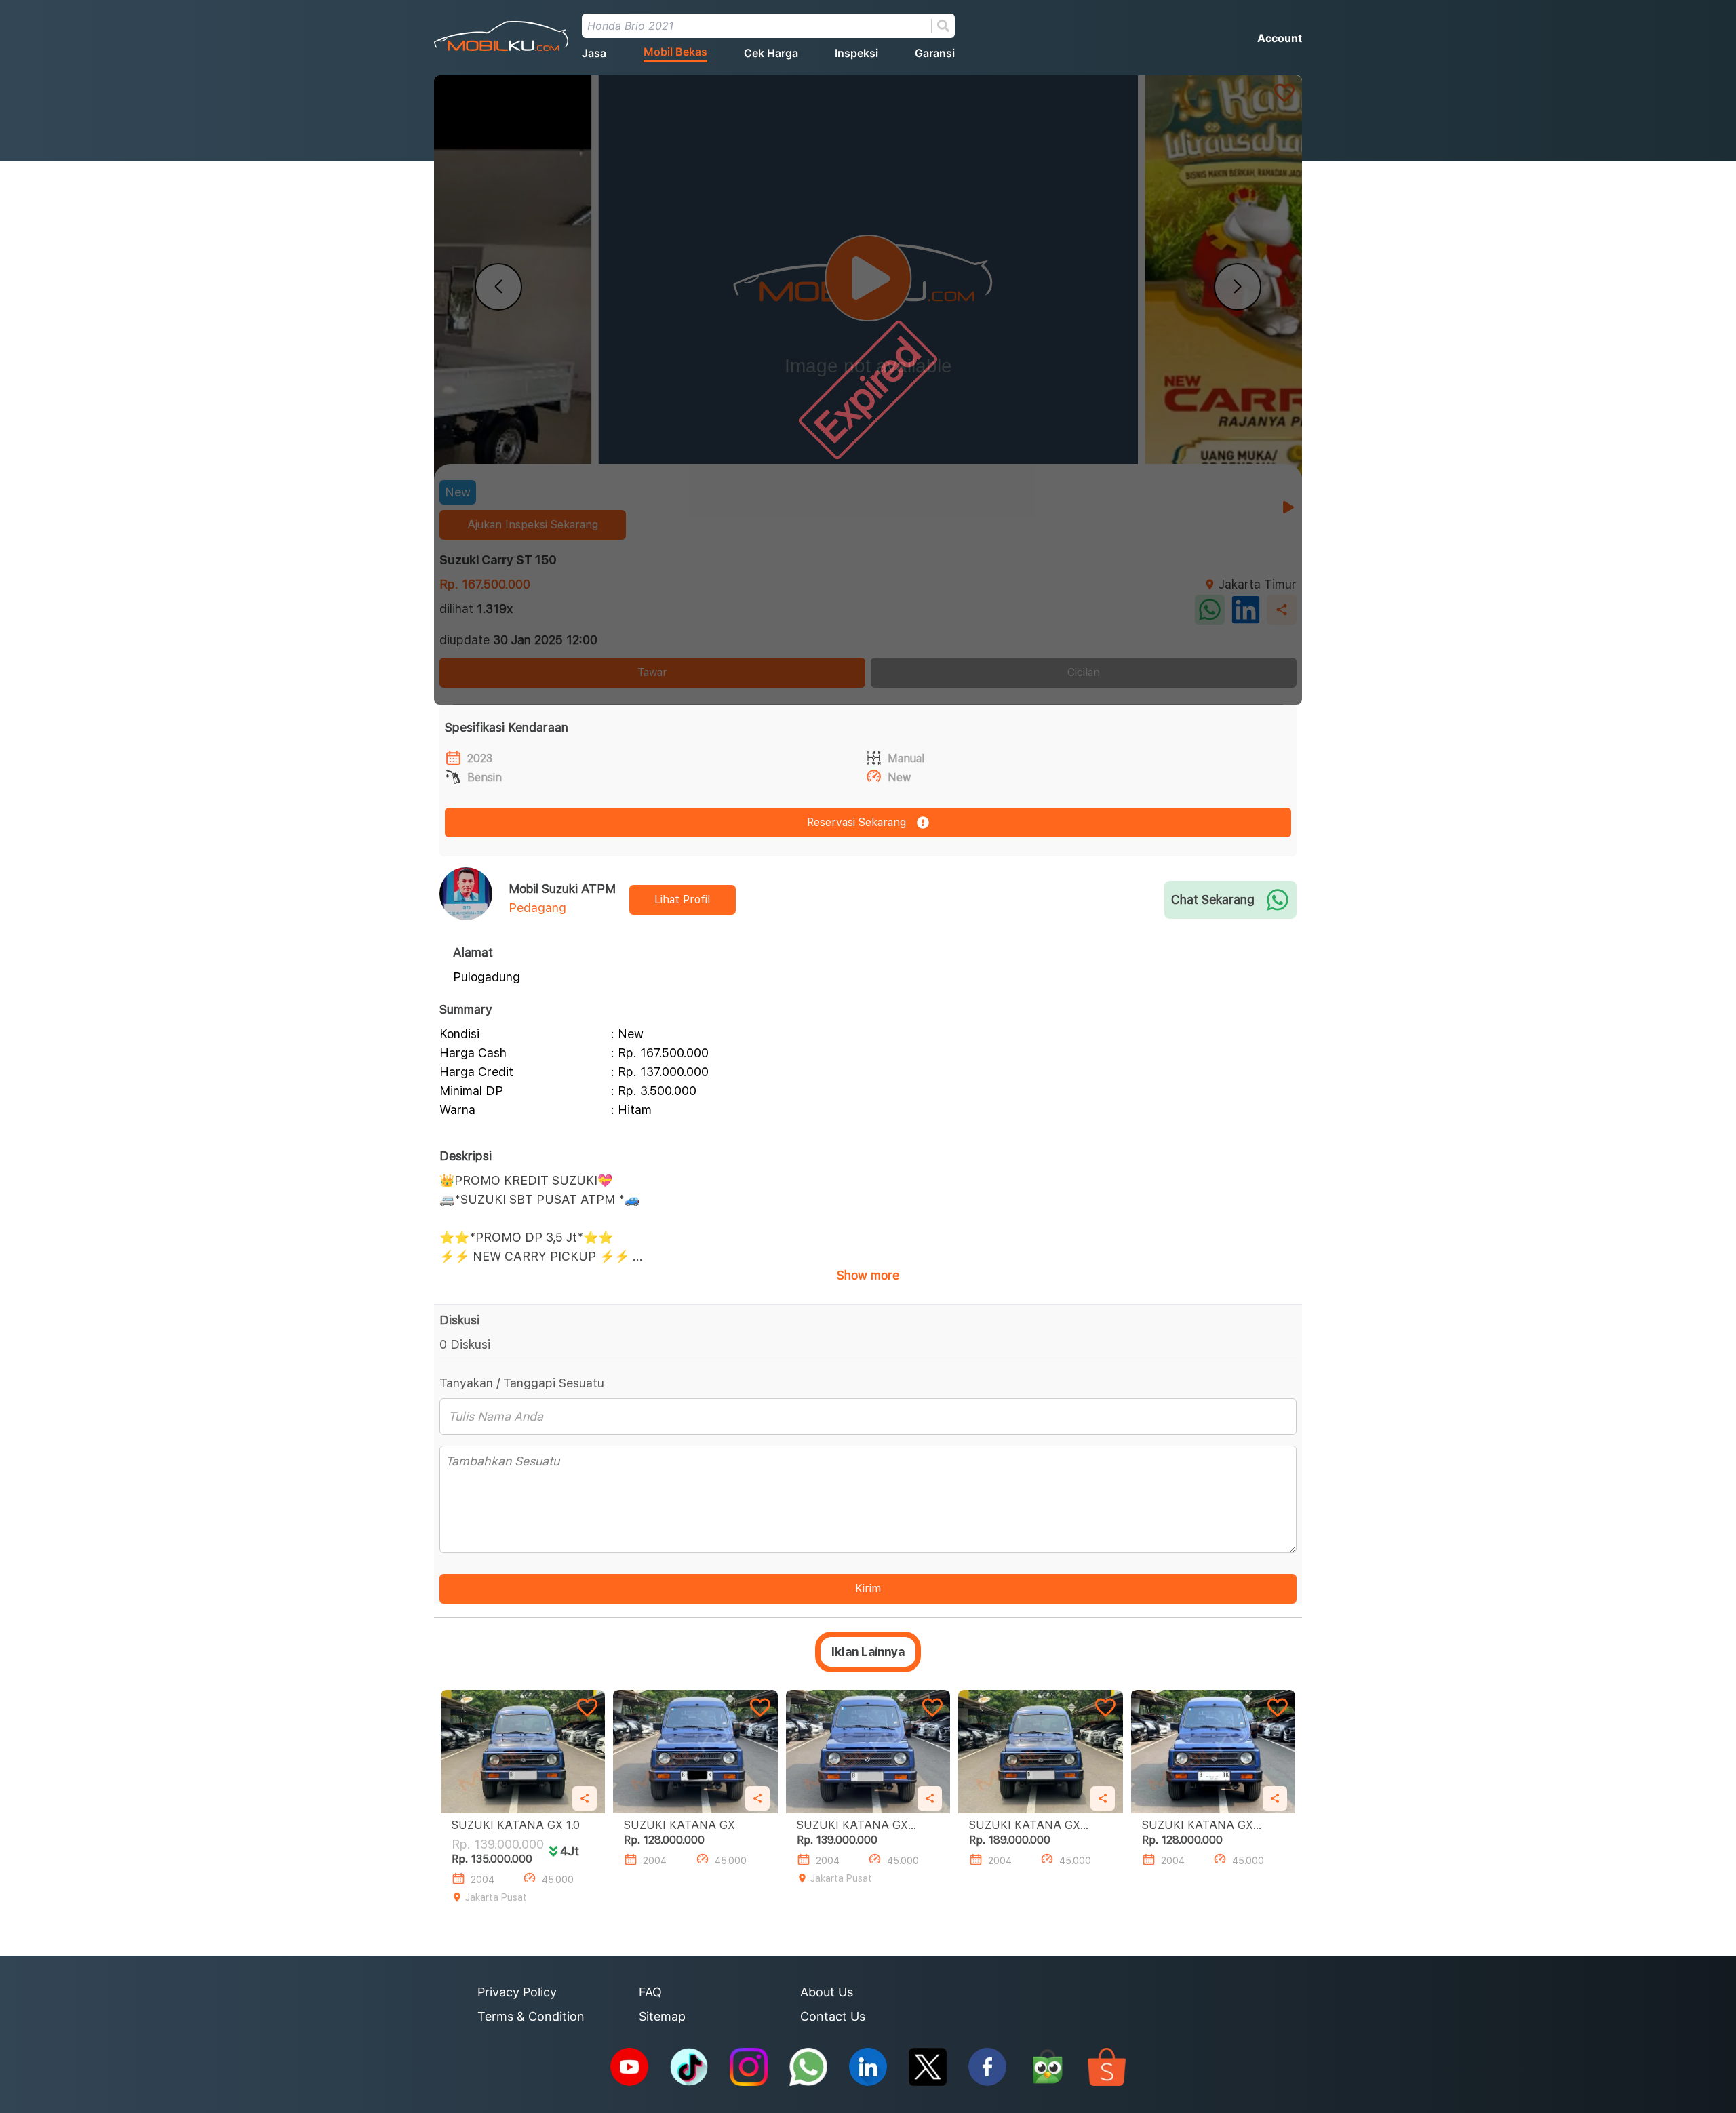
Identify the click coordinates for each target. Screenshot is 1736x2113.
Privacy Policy (517, 1992)
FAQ (650, 1992)
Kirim (868, 1588)
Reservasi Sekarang (856, 822)
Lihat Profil (682, 900)
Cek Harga (771, 53)
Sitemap (662, 2016)
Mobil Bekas (675, 52)
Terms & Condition (531, 2016)
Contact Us (833, 2016)
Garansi (935, 53)
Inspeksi (856, 53)
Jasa (594, 53)
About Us (827, 1992)
